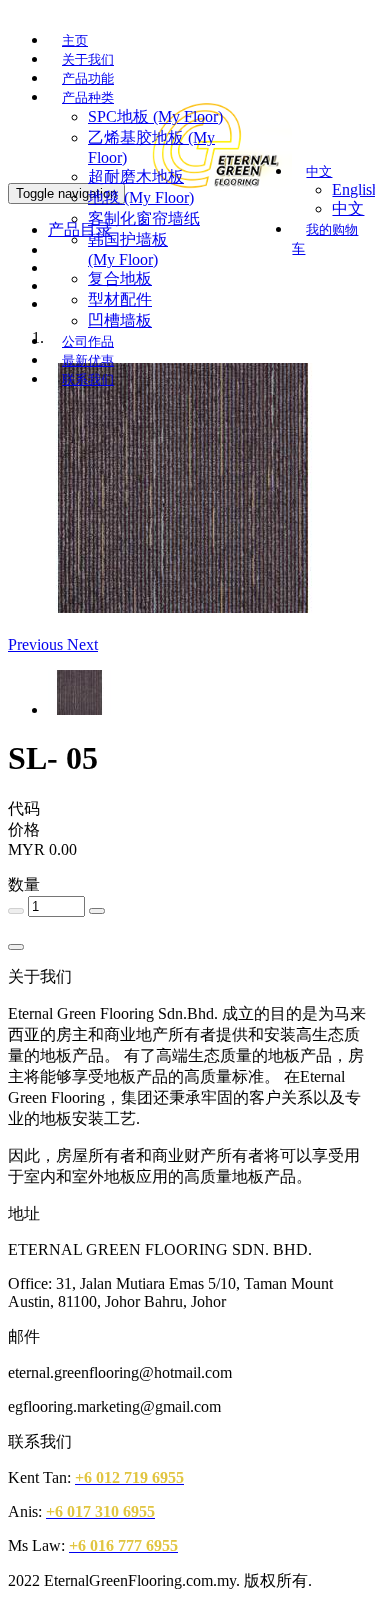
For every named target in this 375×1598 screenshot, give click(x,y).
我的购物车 (325, 239)
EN (266, 46)
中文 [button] (319, 171)
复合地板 (120, 278)
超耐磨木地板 (136, 176)
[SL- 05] (183, 607)
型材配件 (120, 299)
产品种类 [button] (88, 97)
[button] (37, 644)
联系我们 (88, 379)
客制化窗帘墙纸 (144, 218)
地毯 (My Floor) (141, 197)
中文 (302, 45)
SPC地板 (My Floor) (155, 116)
